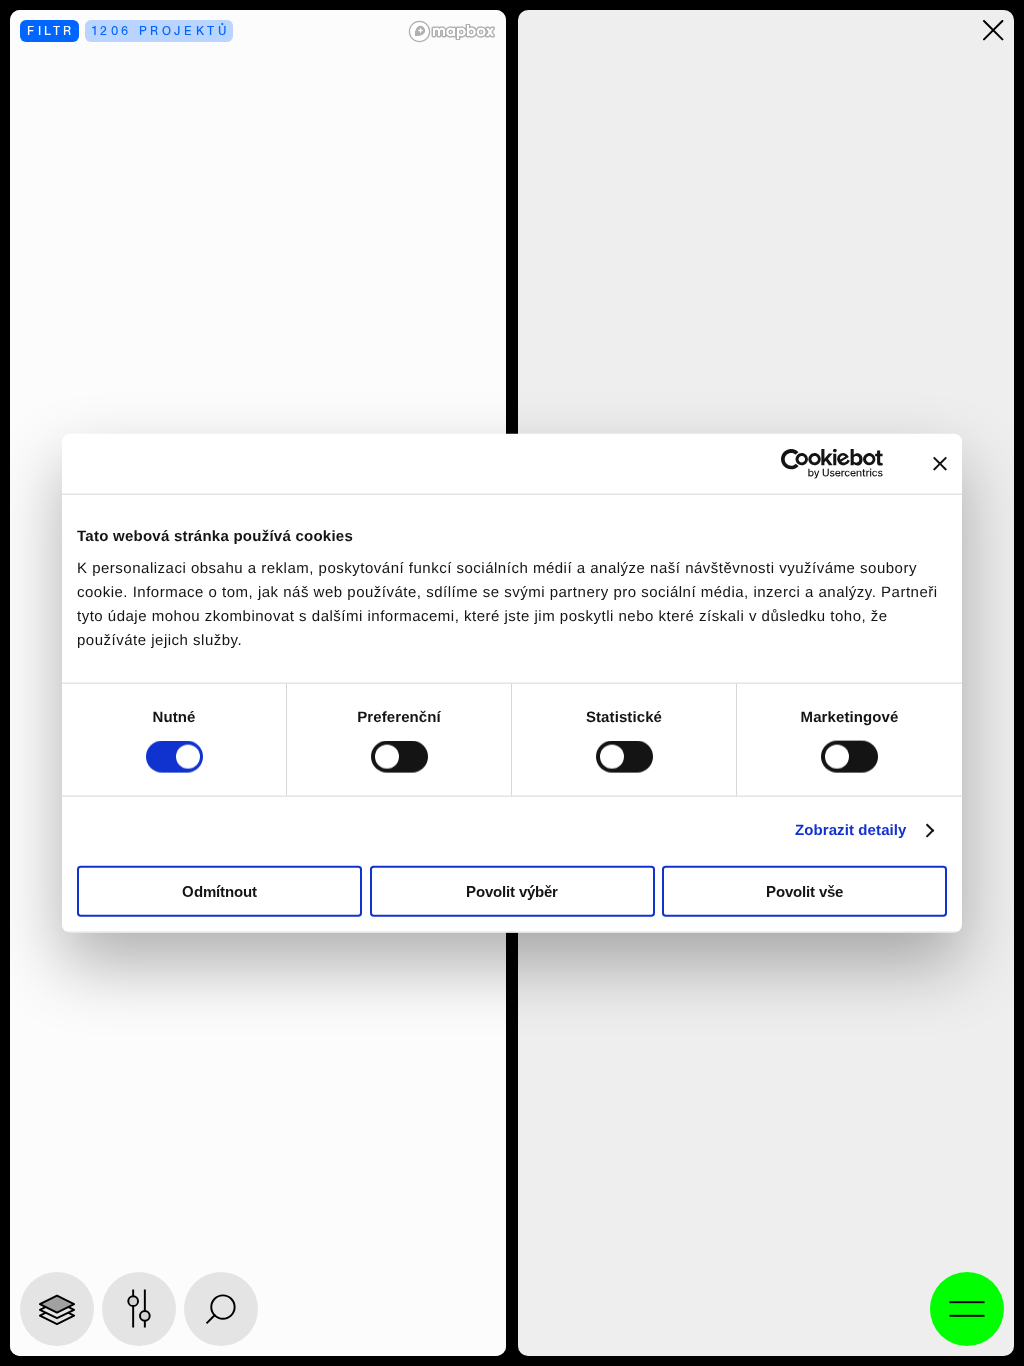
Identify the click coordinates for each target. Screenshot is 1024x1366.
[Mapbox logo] (452, 31)
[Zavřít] (993, 30)
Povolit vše (804, 890)
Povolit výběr (512, 890)
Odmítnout (219, 890)
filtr (51, 30)
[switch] (399, 757)
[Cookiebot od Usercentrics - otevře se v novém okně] (808, 464)
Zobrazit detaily (851, 830)
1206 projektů (161, 30)
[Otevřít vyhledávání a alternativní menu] (967, 1309)
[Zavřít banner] (940, 464)
